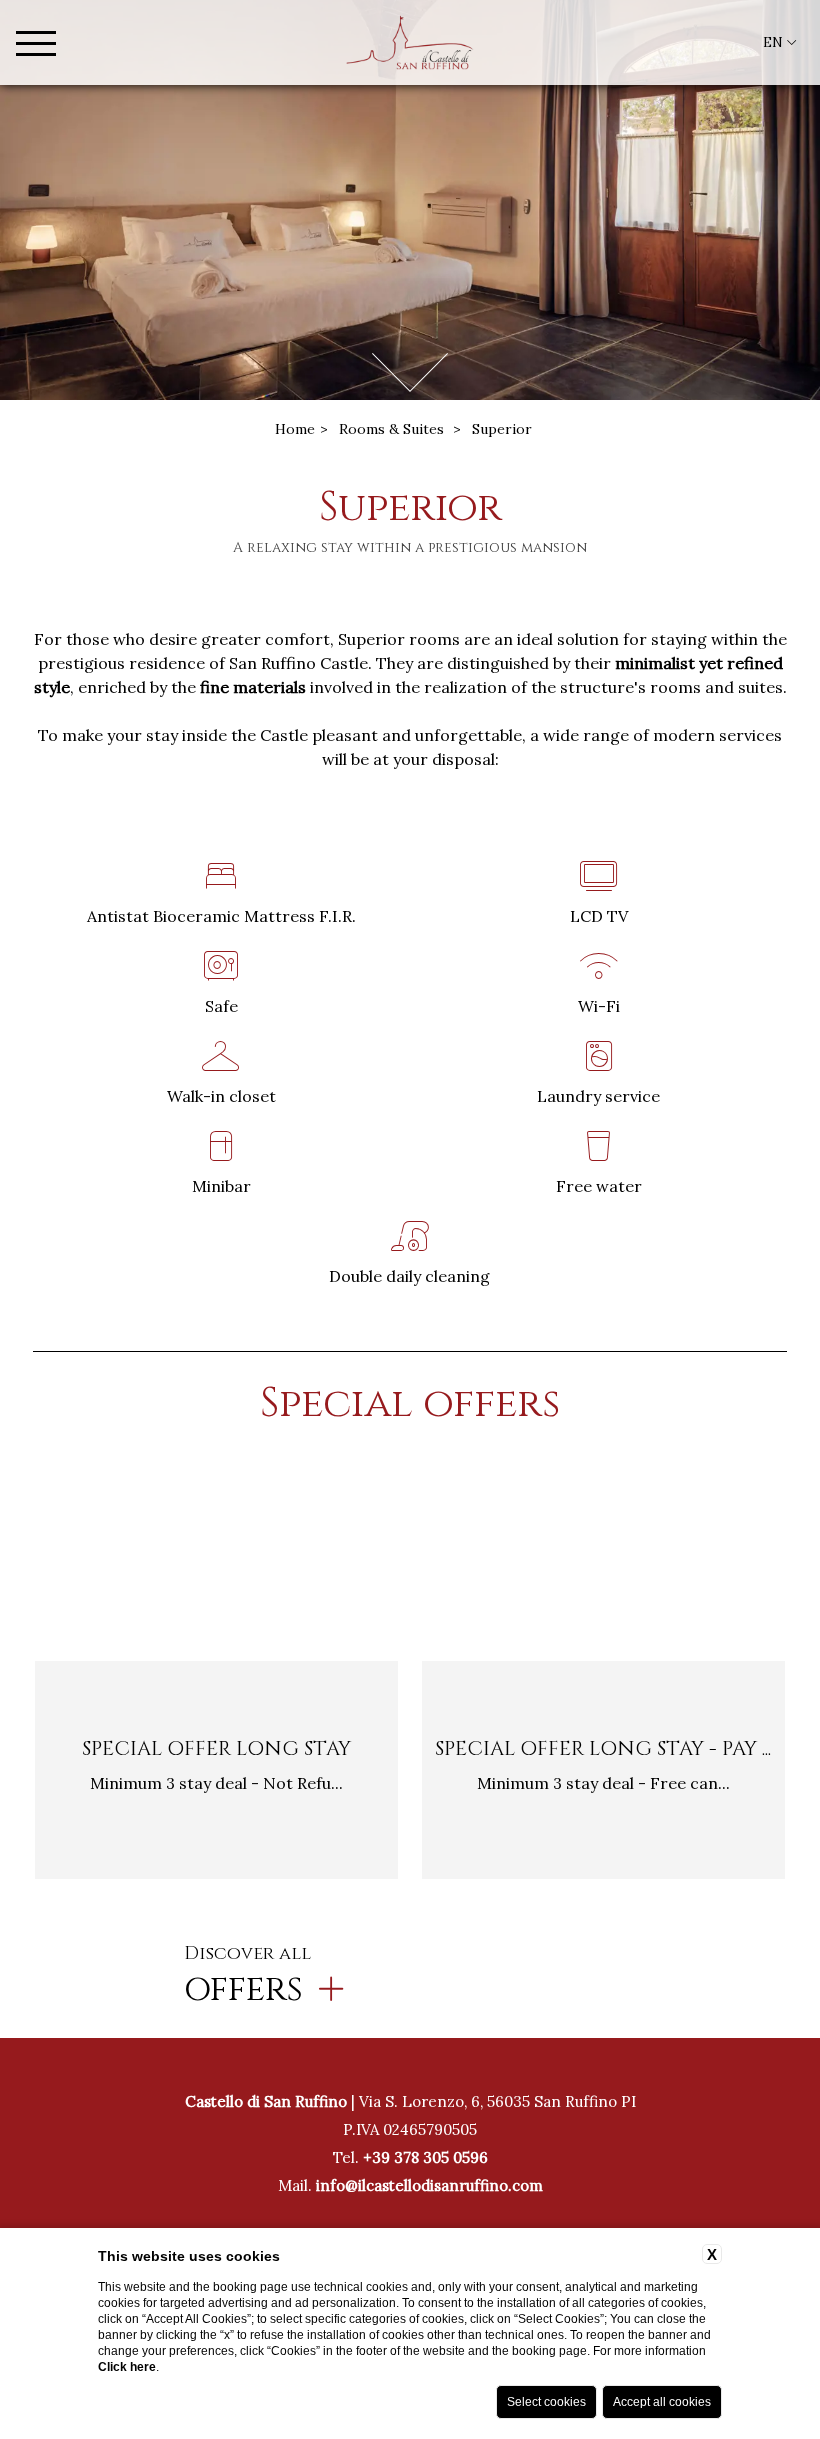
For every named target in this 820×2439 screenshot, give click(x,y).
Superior (502, 429)
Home (295, 429)
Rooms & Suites (391, 429)
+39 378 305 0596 (425, 2157)
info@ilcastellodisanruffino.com (429, 2185)
